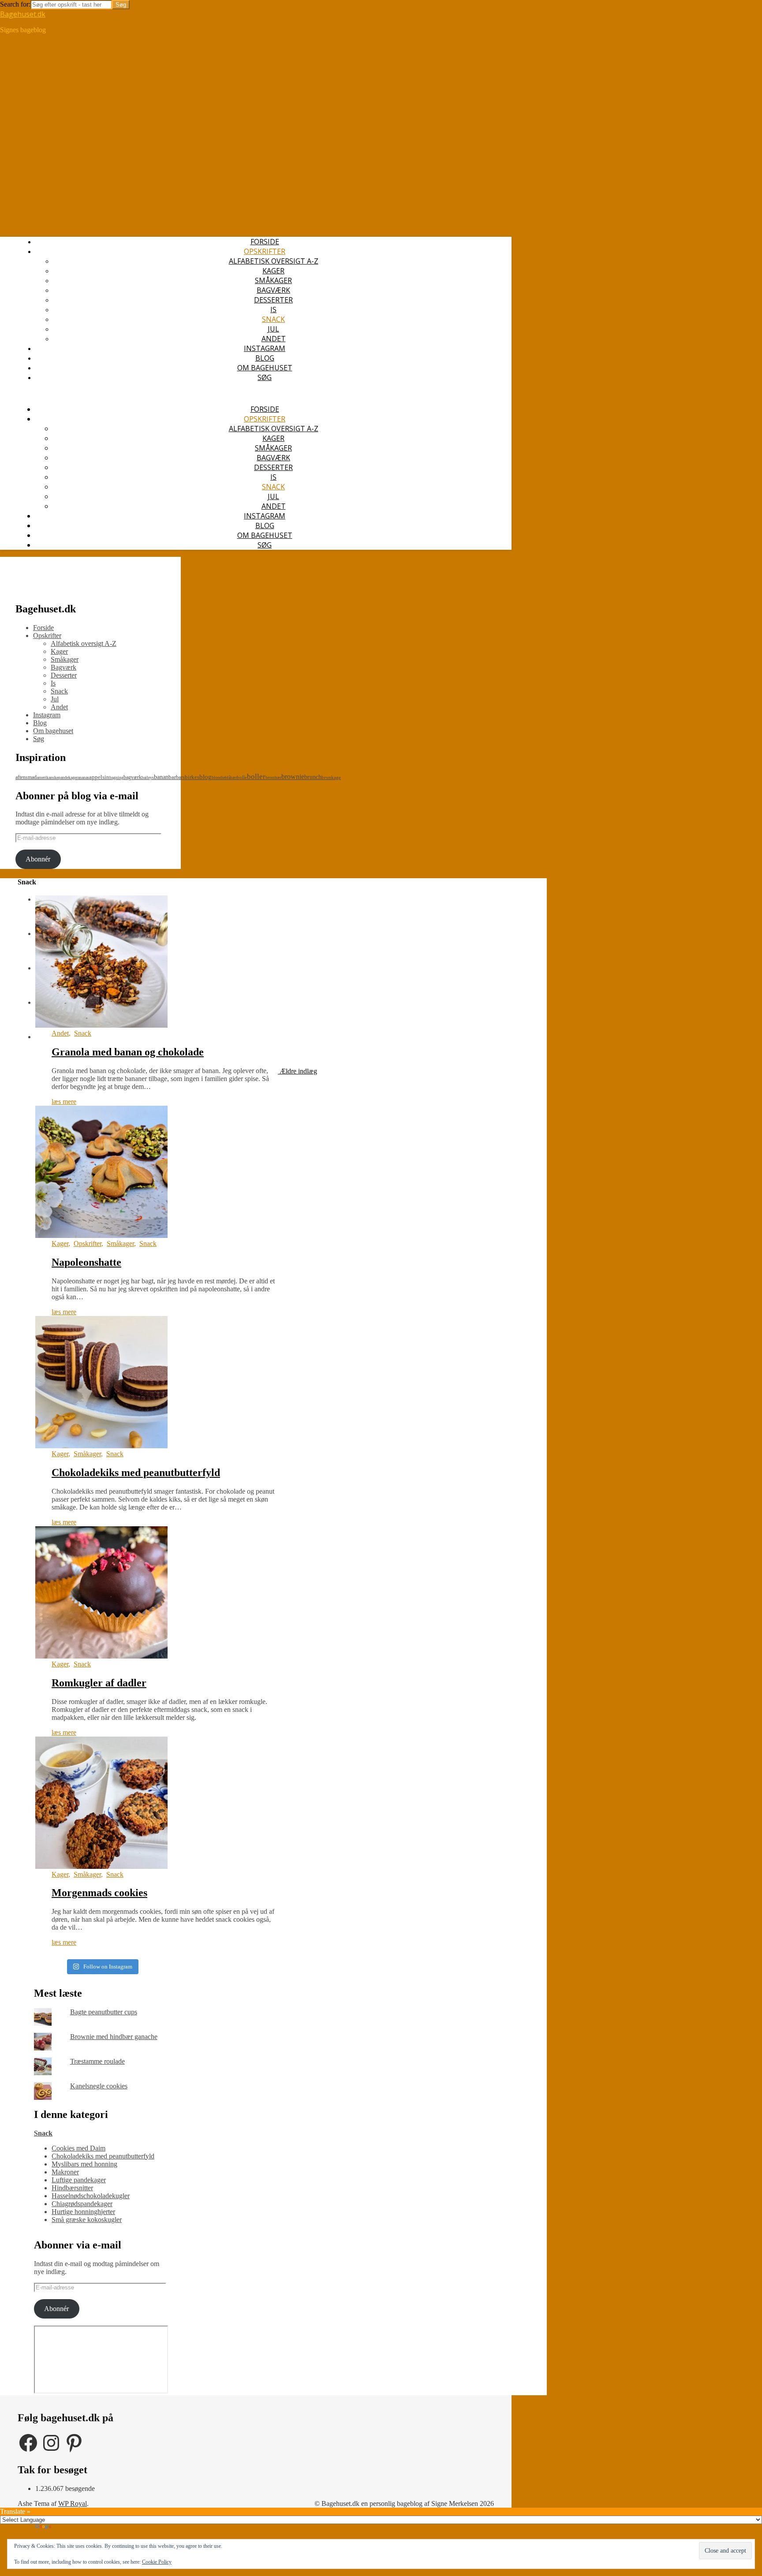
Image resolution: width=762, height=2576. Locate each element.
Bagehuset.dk (23, 14)
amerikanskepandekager (57, 777)
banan (161, 777)
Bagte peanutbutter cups (104, 2012)
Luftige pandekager (79, 2180)
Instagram (265, 348)
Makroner (65, 2172)
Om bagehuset (265, 368)
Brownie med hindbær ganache (114, 2037)
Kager (273, 271)
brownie (293, 777)
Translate (65, 2528)
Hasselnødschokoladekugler (91, 2196)
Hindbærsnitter (72, 2188)
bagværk (133, 777)
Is (273, 309)
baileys (148, 777)
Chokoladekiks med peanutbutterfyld (136, 1473)
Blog (265, 358)
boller (256, 777)
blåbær (231, 777)
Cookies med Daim (78, 2148)
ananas (83, 777)
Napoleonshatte (86, 1262)
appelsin (99, 777)
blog (205, 777)
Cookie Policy (157, 2562)
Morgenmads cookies (99, 1893)
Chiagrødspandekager (82, 2204)
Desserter (273, 300)
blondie (218, 777)
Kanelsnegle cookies (99, 2086)
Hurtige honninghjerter (83, 2212)
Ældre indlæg (297, 1071)
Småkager (273, 280)
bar (172, 777)
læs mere (64, 1102)
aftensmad (26, 777)
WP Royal (73, 2503)
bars (180, 777)
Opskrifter (265, 251)
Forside (265, 242)
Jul (273, 329)
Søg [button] (265, 377)
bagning (116, 777)
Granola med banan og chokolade (128, 1052)
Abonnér (38, 859)
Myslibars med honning (84, 2164)
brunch (313, 777)
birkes (192, 777)
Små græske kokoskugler (87, 2220)
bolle (242, 777)
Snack (273, 319)
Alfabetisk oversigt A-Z (274, 261)
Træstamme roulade (97, 2061)
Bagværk (273, 290)
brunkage (331, 777)
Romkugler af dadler (99, 1683)
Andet (274, 339)
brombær (273, 777)
